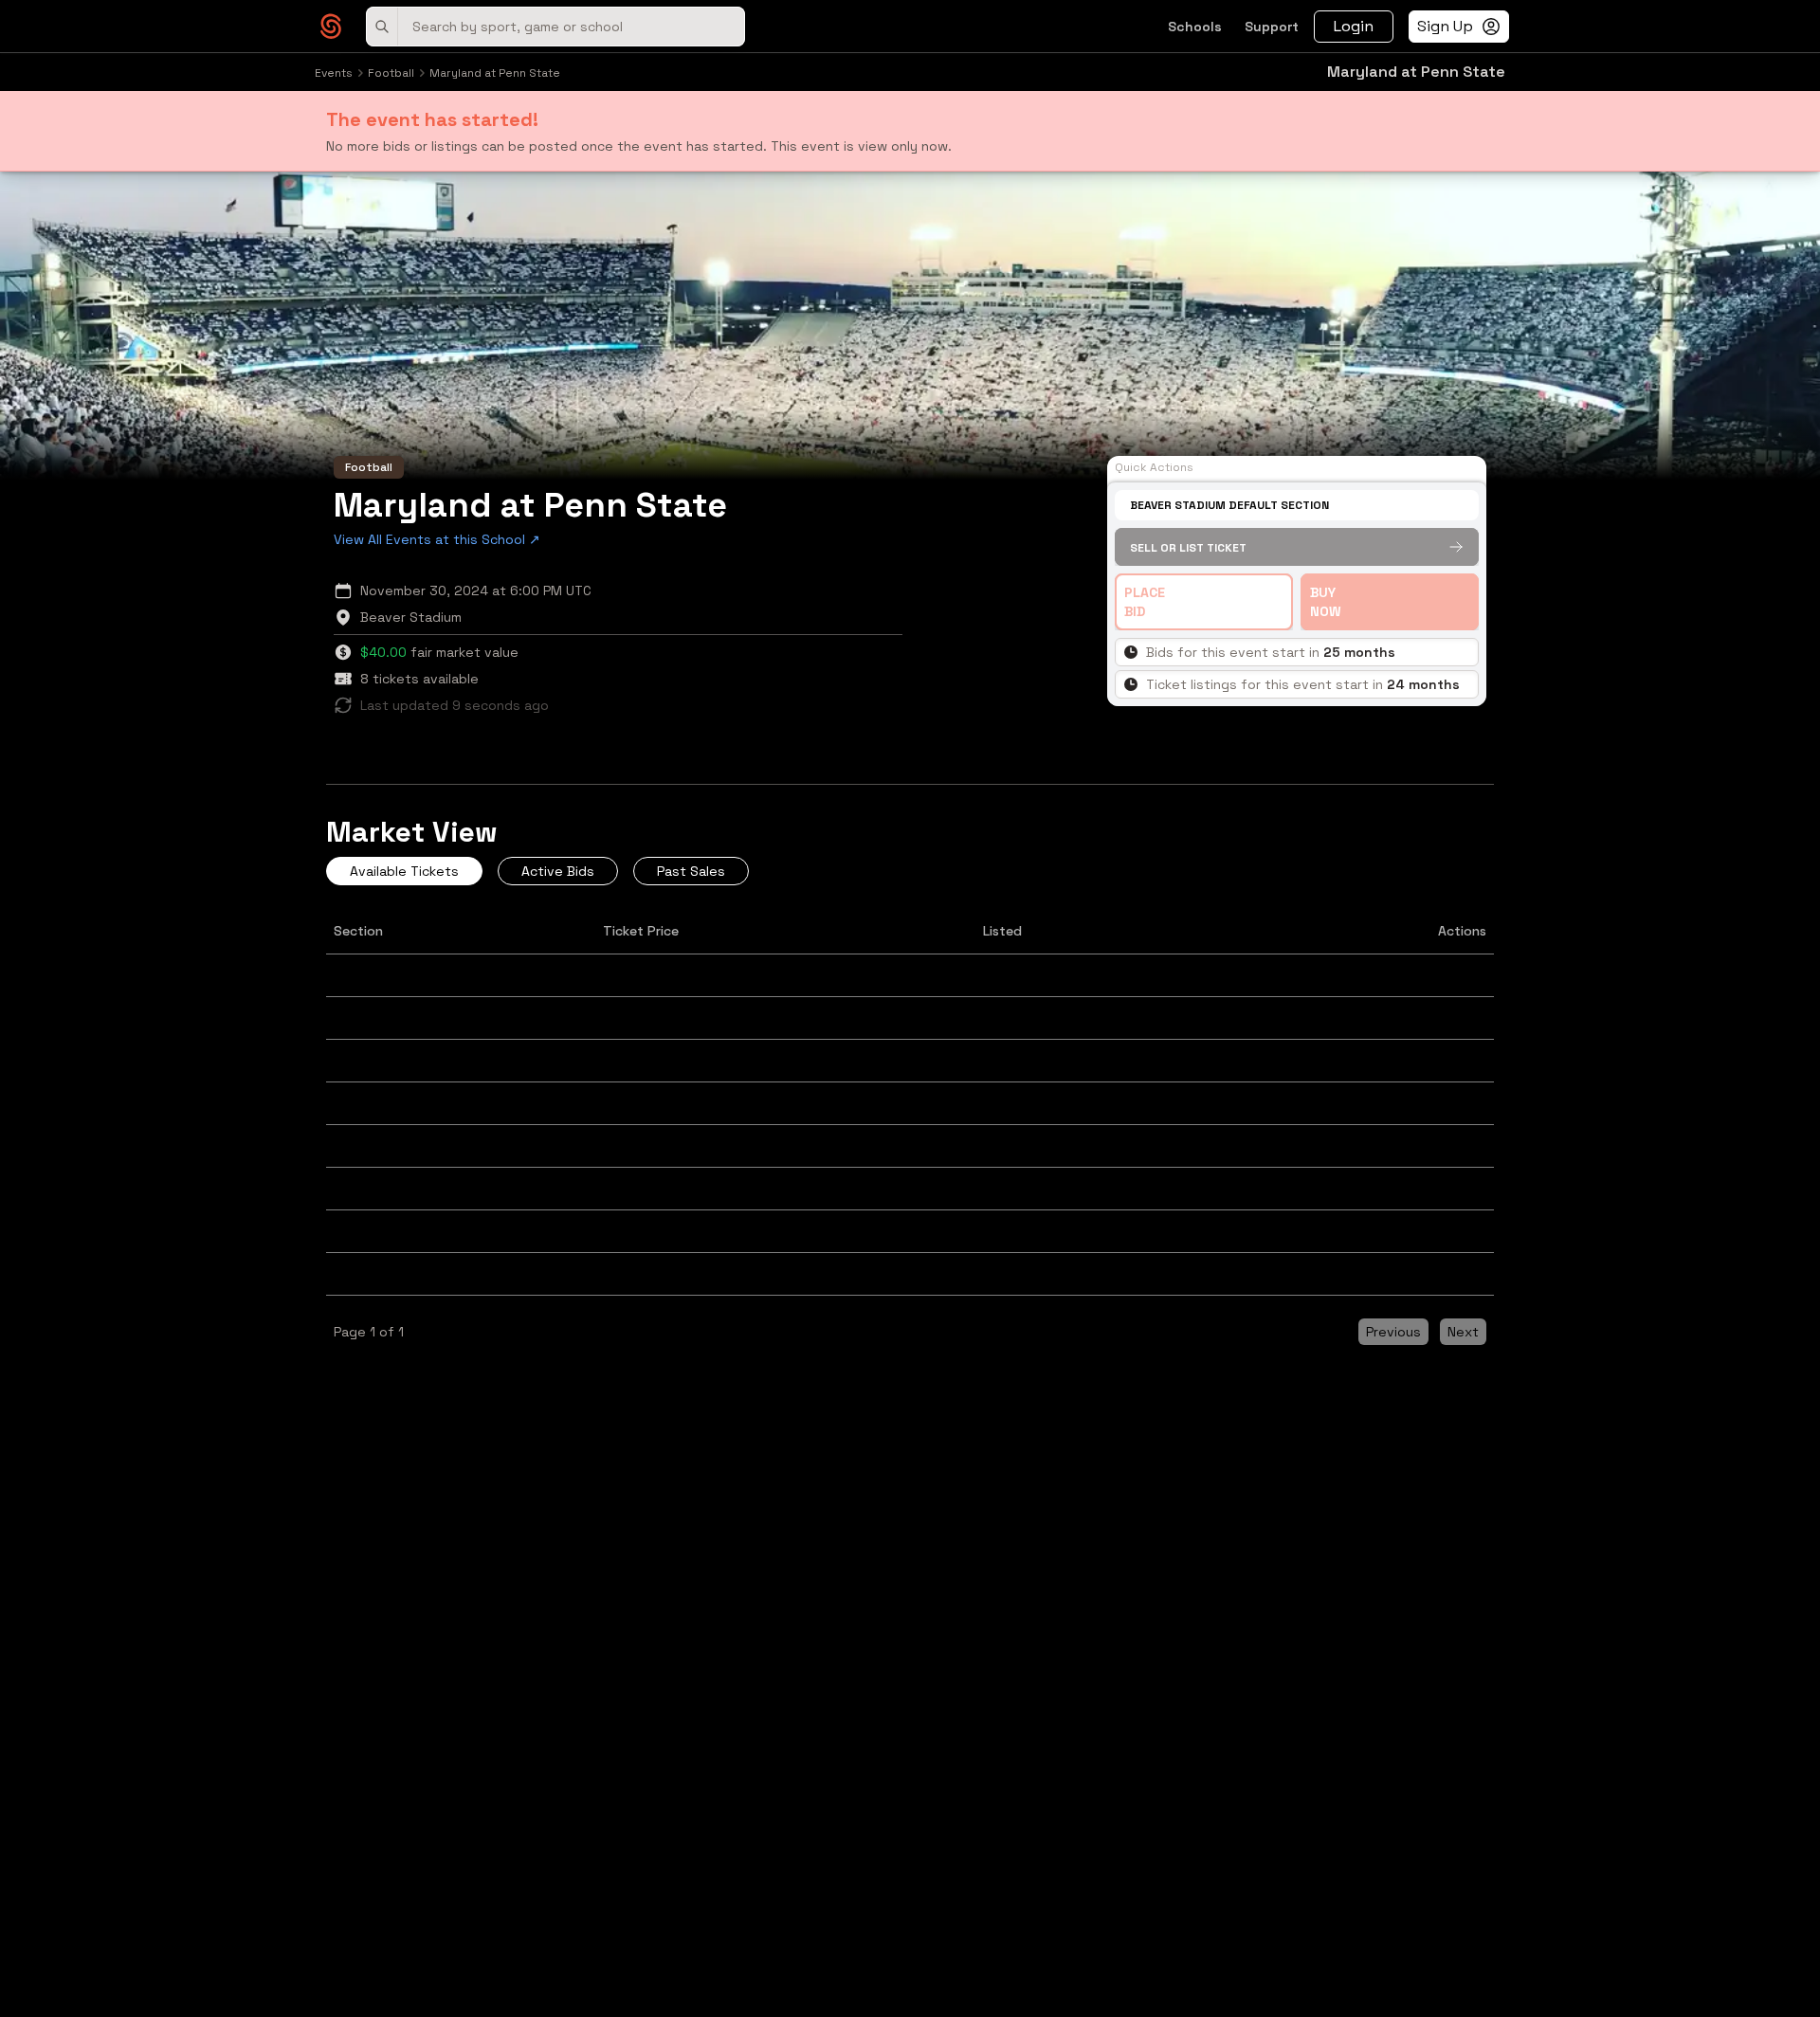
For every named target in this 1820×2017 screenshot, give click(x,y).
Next (1463, 1332)
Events (334, 73)
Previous (1393, 1332)
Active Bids (558, 871)
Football (391, 73)
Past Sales (691, 871)
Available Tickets (404, 871)
